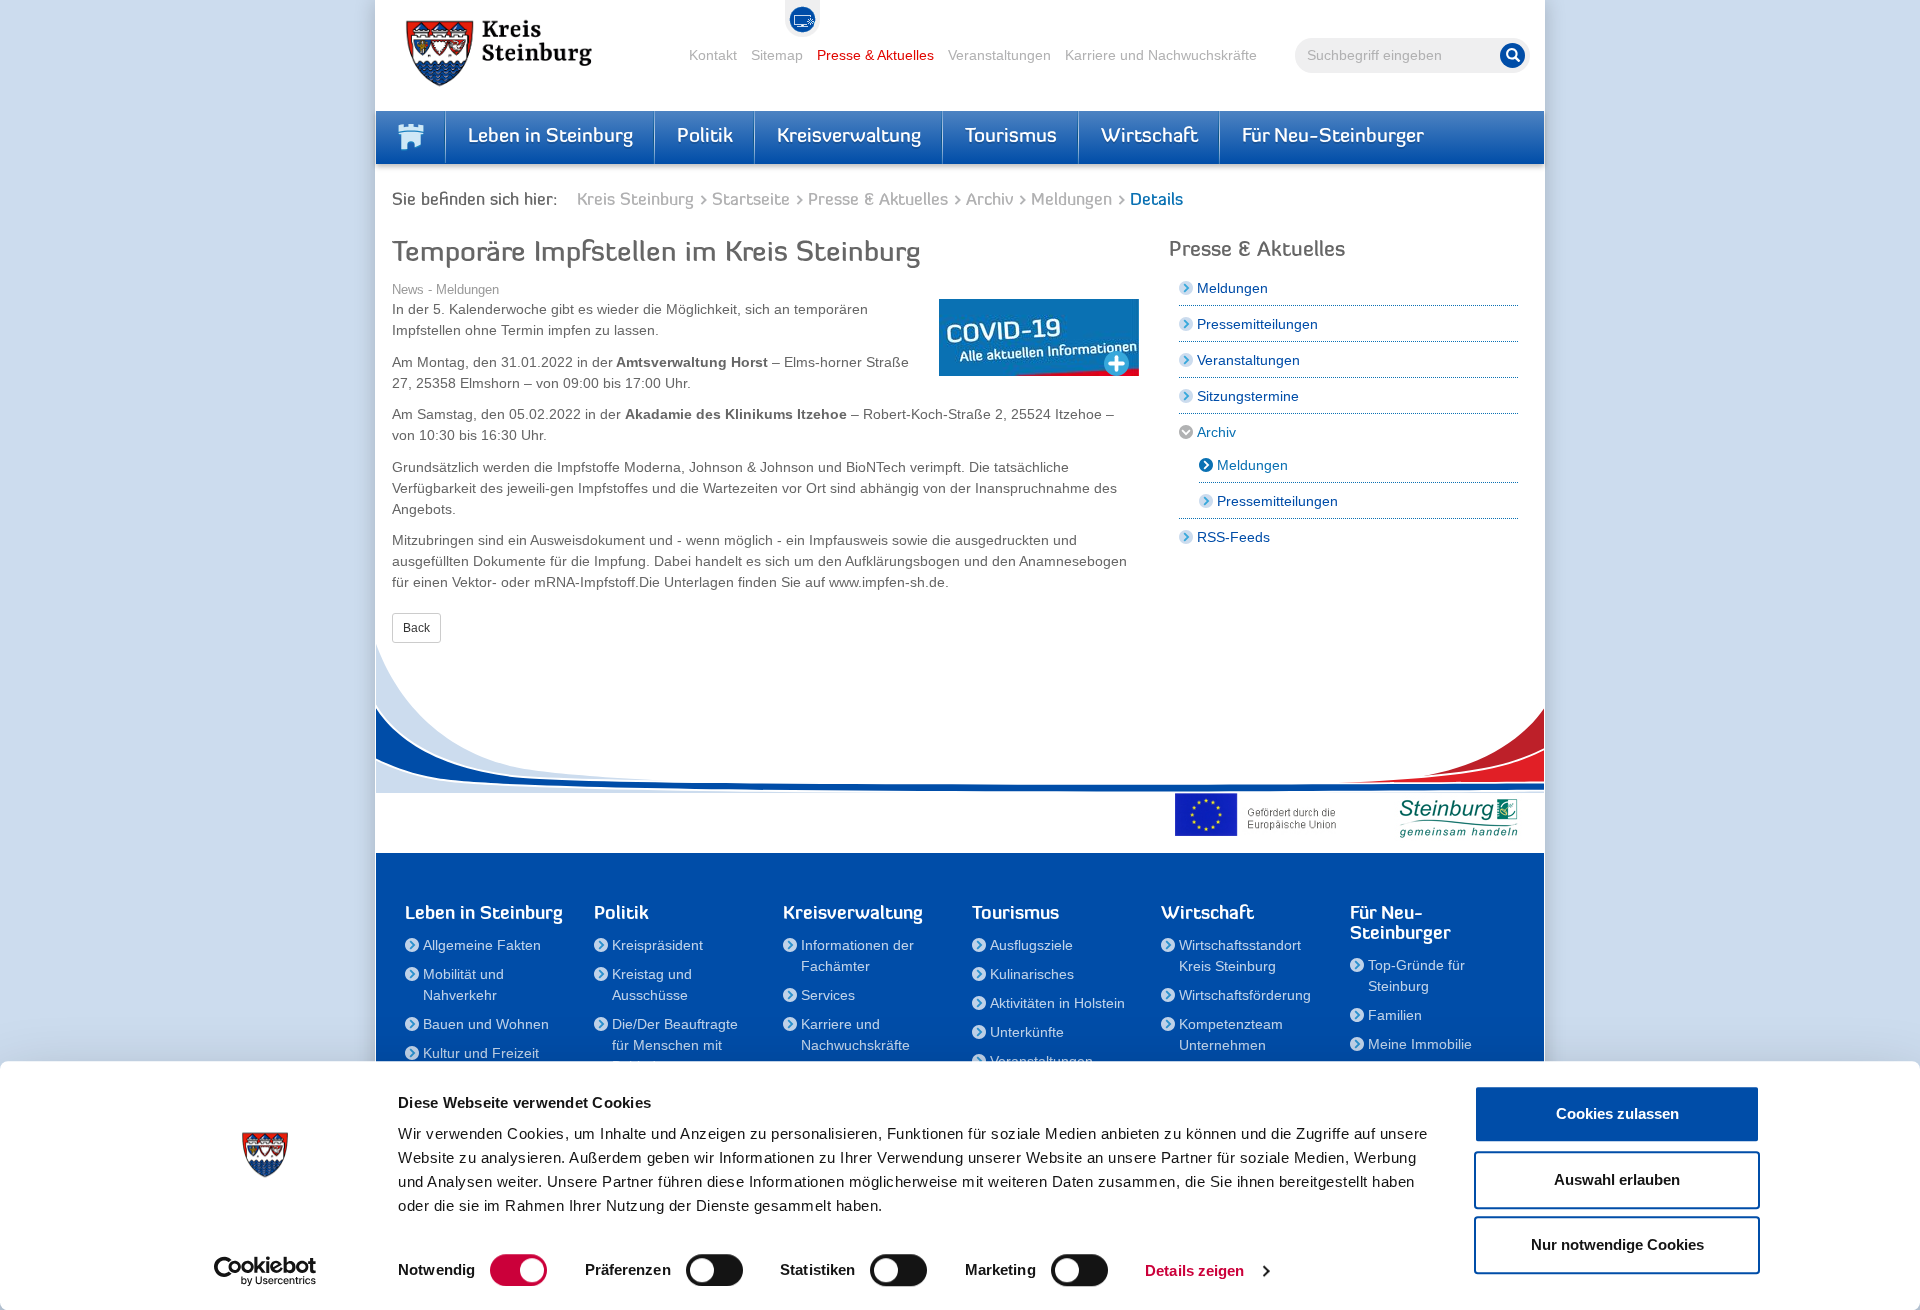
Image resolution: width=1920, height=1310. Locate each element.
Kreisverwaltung (849, 137)
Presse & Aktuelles (875, 55)
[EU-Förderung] (1260, 814)
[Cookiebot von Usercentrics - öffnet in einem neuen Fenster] (265, 1271)
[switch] (714, 1270)
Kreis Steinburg (635, 200)
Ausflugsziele (1031, 945)
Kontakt (713, 55)
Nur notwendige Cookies (1617, 1244)
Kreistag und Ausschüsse (652, 984)
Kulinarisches (1032, 974)
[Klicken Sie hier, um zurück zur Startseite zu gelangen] (411, 137)
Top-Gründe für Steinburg (1416, 975)
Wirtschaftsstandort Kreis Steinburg (1240, 955)
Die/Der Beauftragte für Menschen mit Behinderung (675, 1045)
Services (828, 995)
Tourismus (1011, 137)
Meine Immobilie (1420, 1044)
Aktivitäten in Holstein (1057, 1003)
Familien (1395, 1015)
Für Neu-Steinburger (1333, 137)
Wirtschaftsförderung (1245, 995)
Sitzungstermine (1248, 396)
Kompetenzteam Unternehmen (1231, 1034)
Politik (705, 137)
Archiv (989, 200)
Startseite (751, 200)
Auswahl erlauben (1617, 1179)
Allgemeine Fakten (482, 945)
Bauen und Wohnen (486, 1024)
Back (416, 628)
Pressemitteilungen (1257, 324)
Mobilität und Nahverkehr (463, 984)
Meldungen (1071, 200)
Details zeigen (1194, 1270)
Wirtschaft (1149, 137)
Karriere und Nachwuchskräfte (1161, 55)
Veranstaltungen (999, 55)
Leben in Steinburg (550, 137)
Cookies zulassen (1617, 1113)
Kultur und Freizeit (481, 1053)
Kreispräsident (657, 945)
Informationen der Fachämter (857, 955)
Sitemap (777, 55)
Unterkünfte (1027, 1032)
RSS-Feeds (1233, 537)
